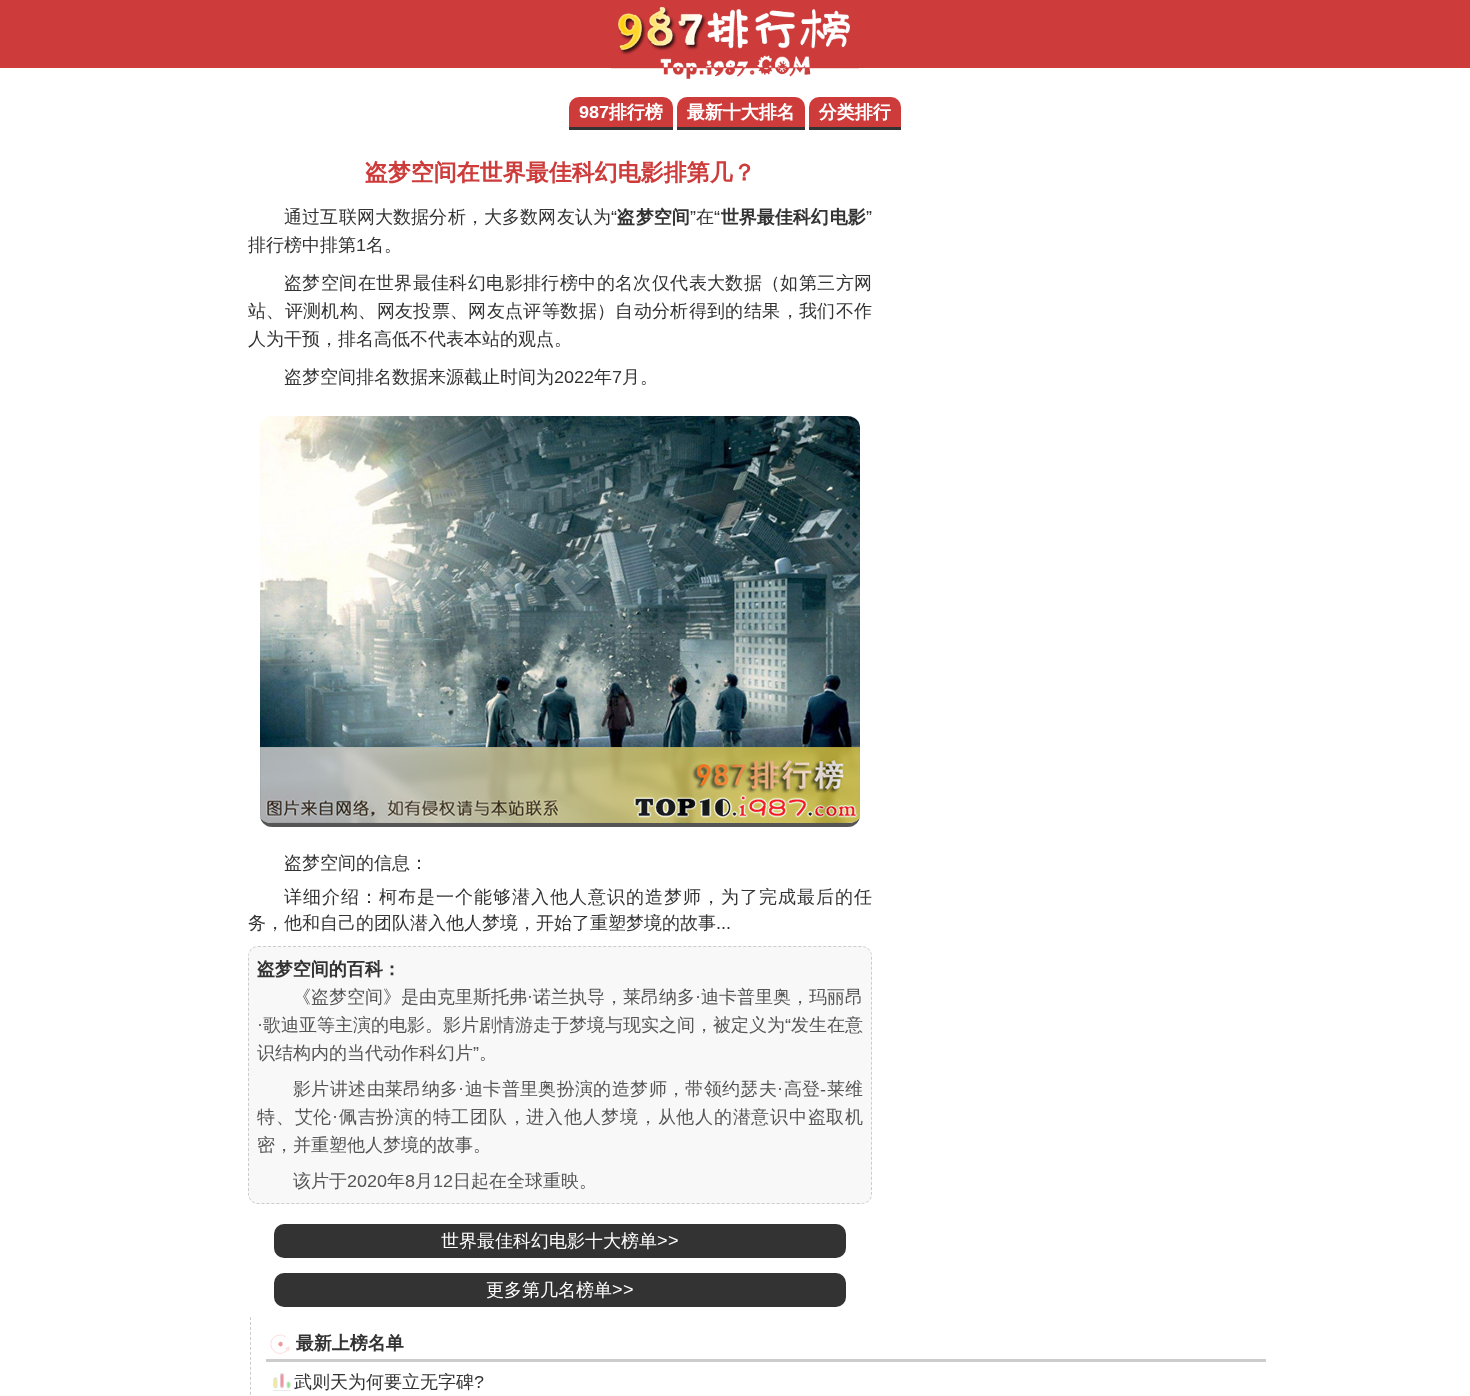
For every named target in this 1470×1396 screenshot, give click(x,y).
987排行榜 (621, 112)
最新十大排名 (741, 112)
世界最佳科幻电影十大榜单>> (560, 1241)
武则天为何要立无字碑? (389, 1382)
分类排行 (855, 112)
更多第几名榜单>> (560, 1290)
